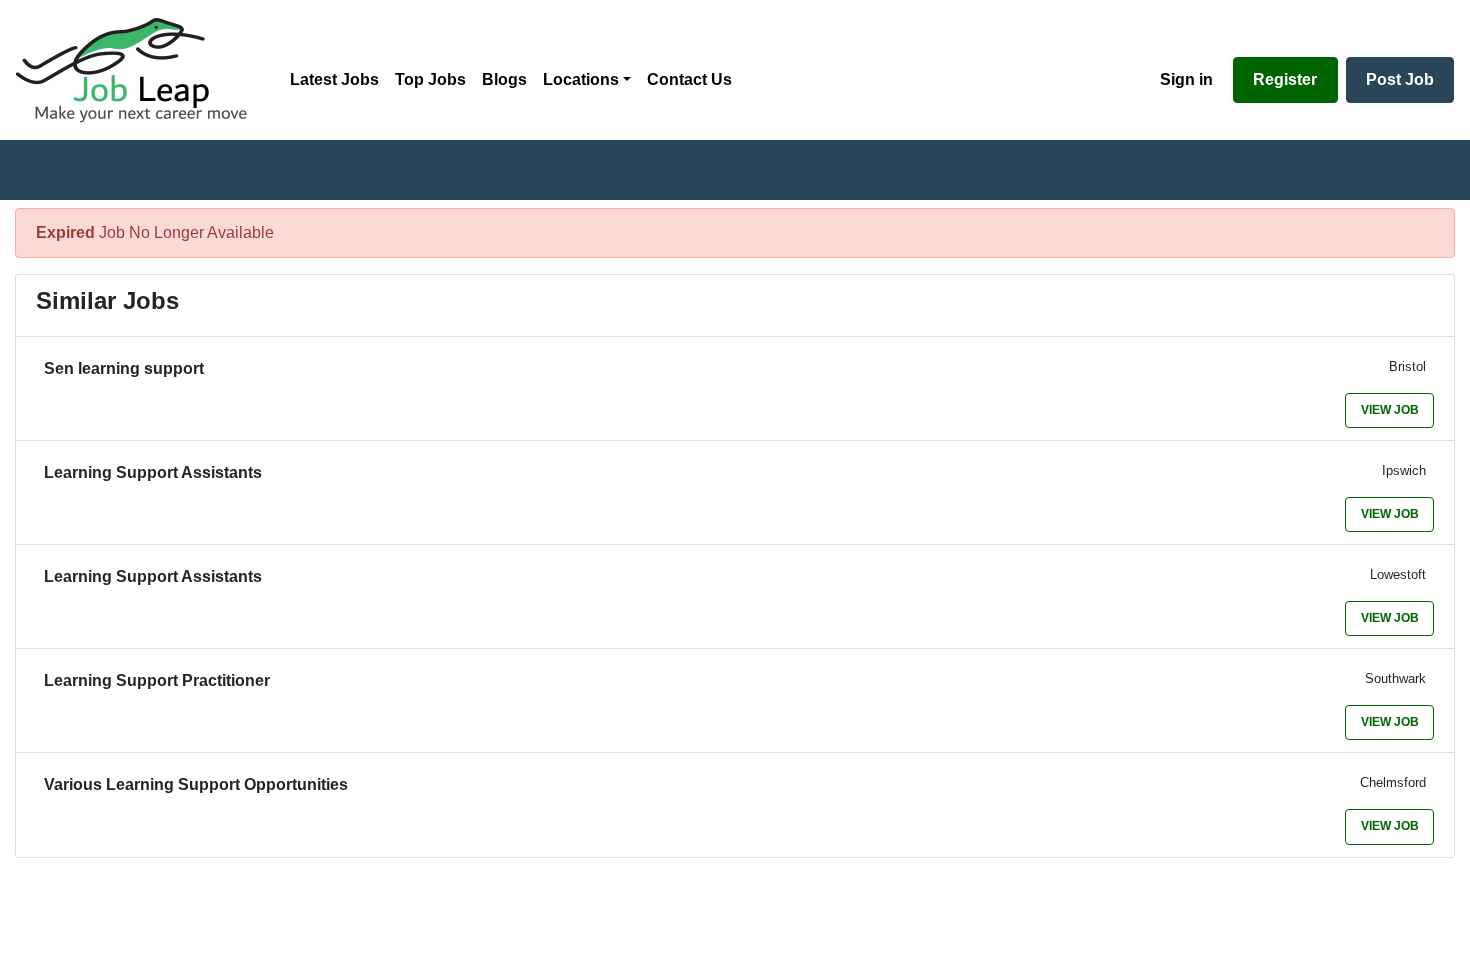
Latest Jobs (334, 79)
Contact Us (689, 79)
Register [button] (1285, 79)
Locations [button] (581, 79)
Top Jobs (430, 79)
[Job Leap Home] (141, 70)
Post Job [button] (1400, 79)
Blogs (504, 79)
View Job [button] (1390, 410)
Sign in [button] (1186, 79)
